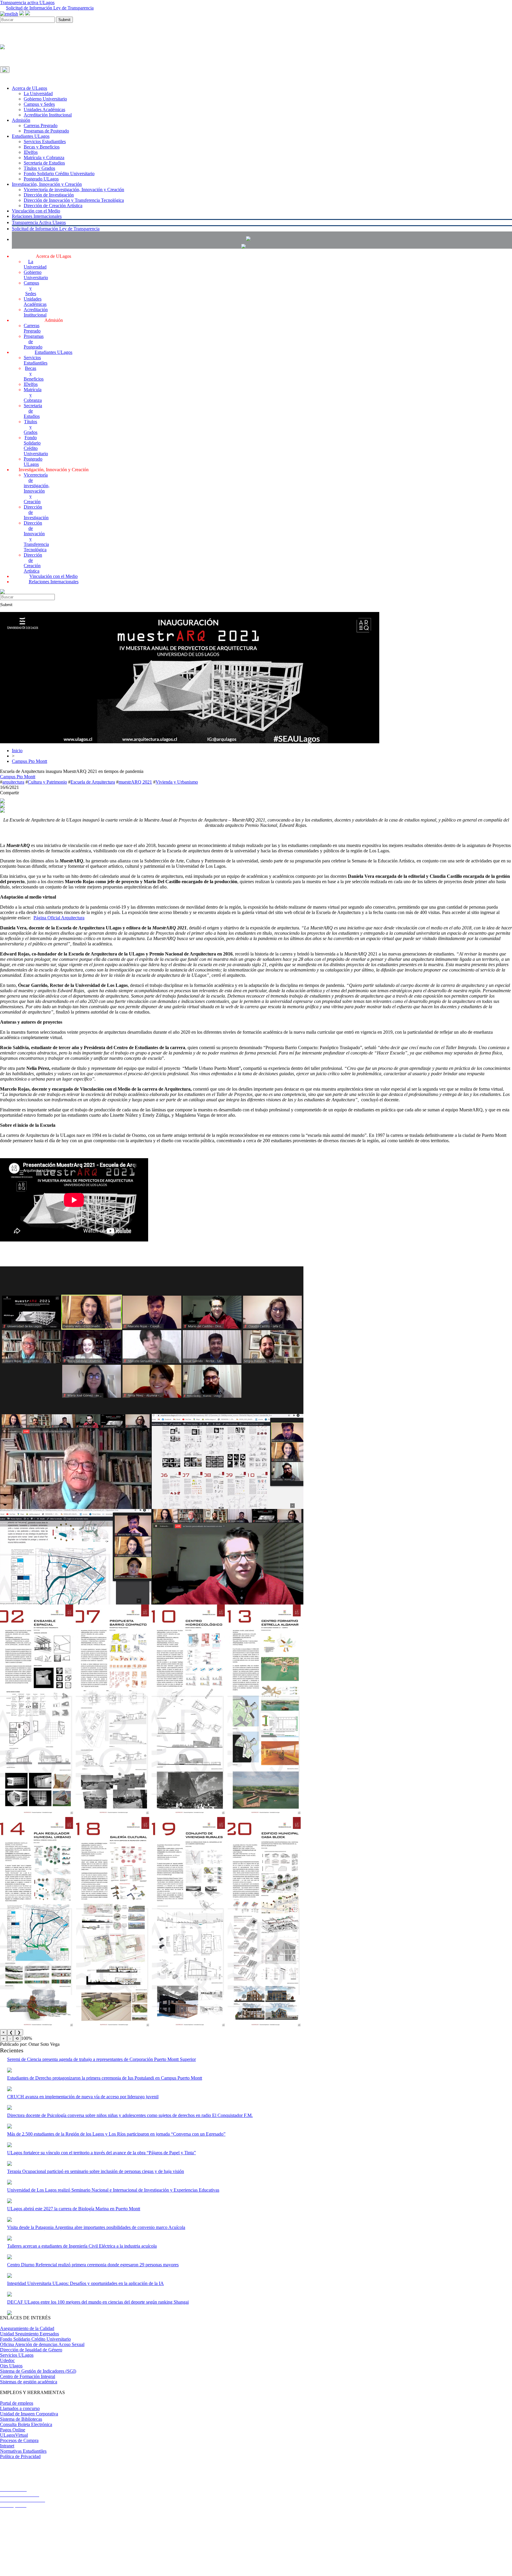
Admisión (21, 120)
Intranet (7, 2446)
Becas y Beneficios (42, 147)
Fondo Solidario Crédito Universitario (59, 174)
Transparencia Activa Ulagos (39, 222)
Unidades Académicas (44, 110)
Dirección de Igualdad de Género (31, 2350)
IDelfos (31, 152)
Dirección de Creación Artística (53, 206)
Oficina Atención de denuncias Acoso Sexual (42, 2344)
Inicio (17, 751)
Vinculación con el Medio (36, 211)
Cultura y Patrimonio (47, 782)
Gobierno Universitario (45, 99)
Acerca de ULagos (29, 88)
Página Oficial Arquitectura (59, 918)
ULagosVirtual (14, 2435)
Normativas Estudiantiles (23, 2451)
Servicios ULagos (17, 2355)
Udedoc (7, 2360)
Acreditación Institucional (48, 115)
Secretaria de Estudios (44, 163)
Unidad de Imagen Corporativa (29, 2414)
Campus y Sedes (39, 104)
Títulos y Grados (39, 168)
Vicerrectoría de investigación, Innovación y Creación (74, 190)
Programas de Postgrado (46, 131)
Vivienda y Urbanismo (177, 782)
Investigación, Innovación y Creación (47, 184)
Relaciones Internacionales (37, 216)
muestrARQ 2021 (135, 782)
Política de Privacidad (20, 2456)
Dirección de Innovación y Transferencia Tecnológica (74, 200)
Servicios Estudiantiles (45, 142)
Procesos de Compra (19, 2440)
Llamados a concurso (20, 2408)
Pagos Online (13, 2430)
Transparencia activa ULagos (27, 3)
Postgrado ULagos (41, 179)
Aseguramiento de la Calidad (27, 2328)
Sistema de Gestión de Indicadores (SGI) (38, 2371)
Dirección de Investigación (49, 195)
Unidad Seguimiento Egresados (29, 2334)
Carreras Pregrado (41, 126)
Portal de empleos (17, 2403)
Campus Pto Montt (29, 761)
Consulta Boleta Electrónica (26, 2424)
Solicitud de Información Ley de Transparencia (50, 8)
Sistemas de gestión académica (29, 2382)
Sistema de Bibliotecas (21, 2419)
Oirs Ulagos (11, 2366)
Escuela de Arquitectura (93, 782)
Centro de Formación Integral (28, 2376)
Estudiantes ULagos (31, 136)
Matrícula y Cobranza (44, 158)
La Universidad (38, 94)
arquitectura (13, 782)
